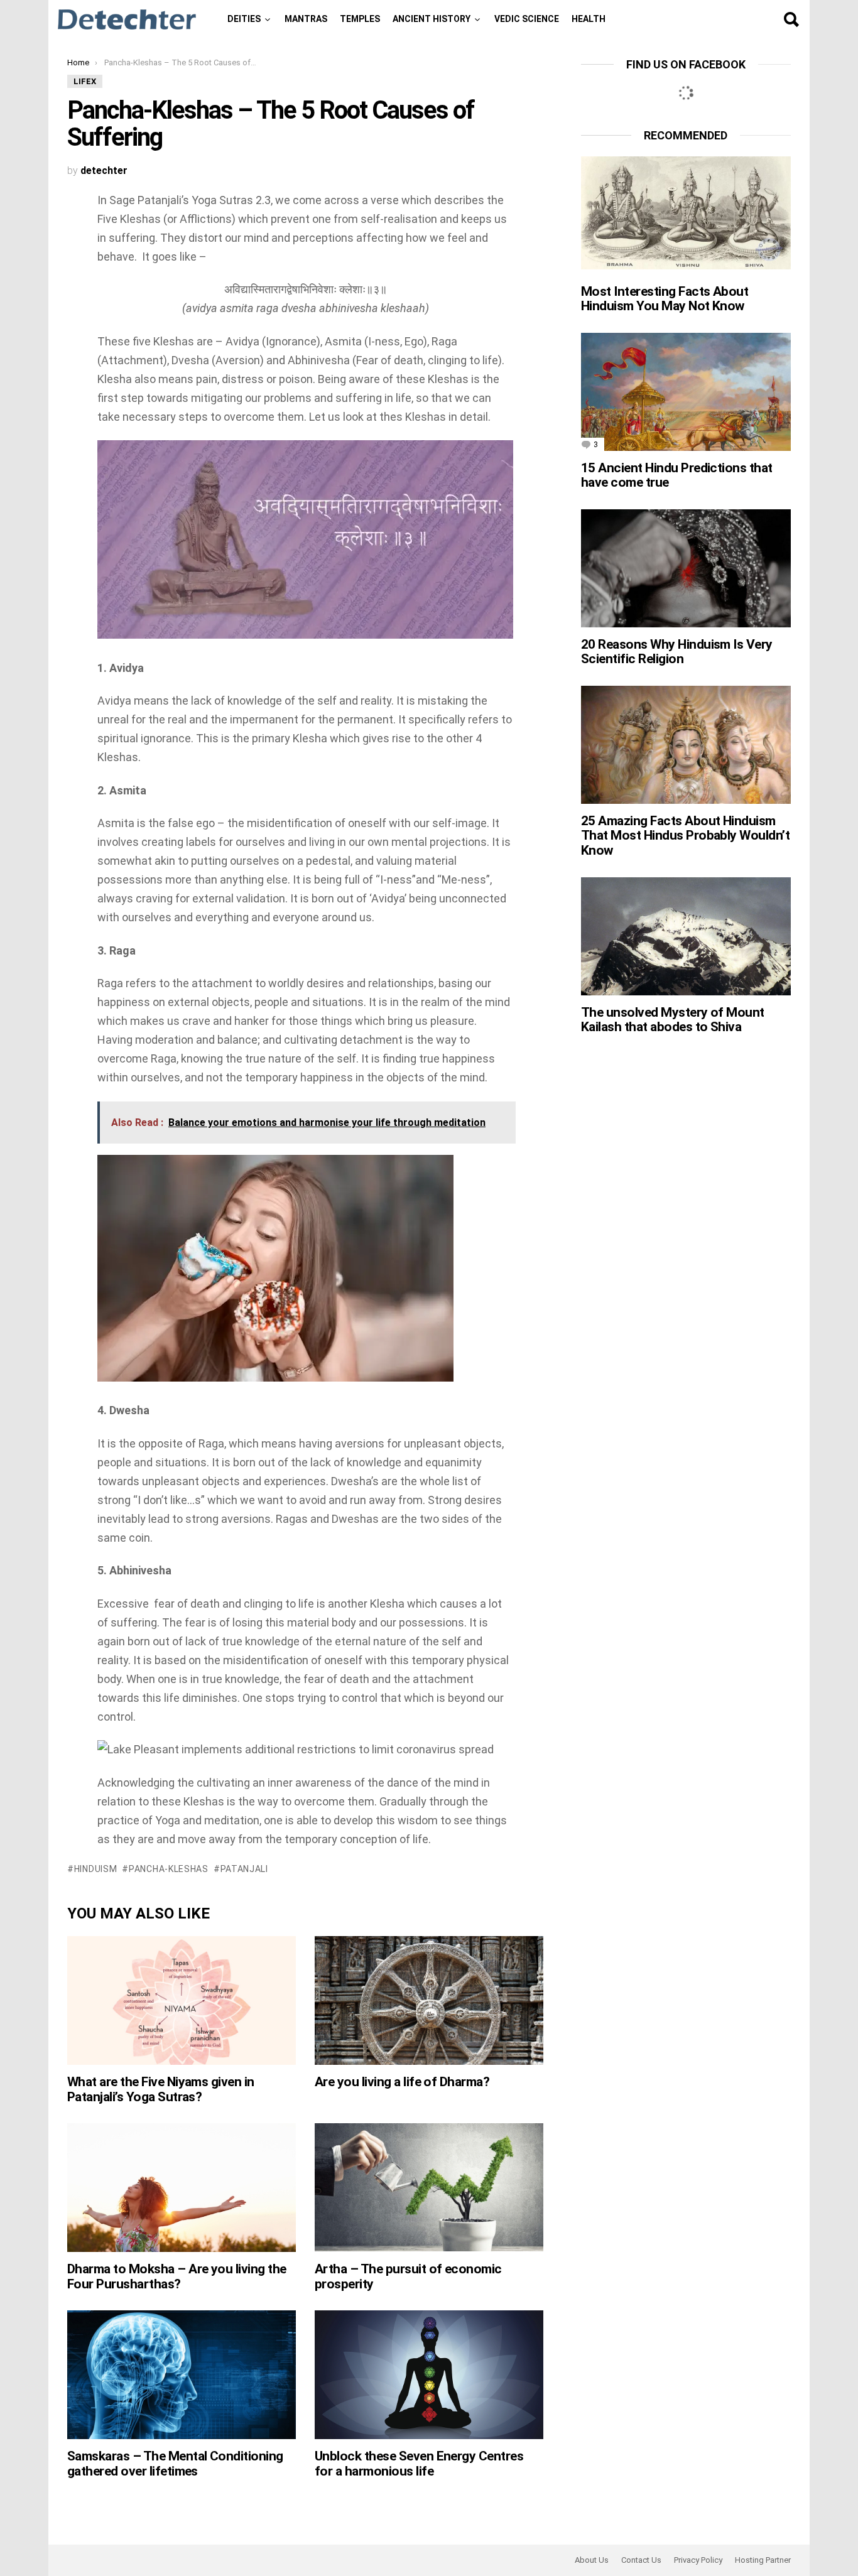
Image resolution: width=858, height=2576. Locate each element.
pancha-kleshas (169, 1869)
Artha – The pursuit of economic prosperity (408, 2276)
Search (791, 19)
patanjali (244, 1869)
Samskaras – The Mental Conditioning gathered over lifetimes (175, 2464)
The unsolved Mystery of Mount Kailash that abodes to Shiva (673, 1020)
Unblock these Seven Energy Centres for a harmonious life (419, 2464)
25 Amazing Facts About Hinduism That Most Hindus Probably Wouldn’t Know (685, 836)
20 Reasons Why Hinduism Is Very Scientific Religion (677, 652)
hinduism (95, 1869)
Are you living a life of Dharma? (402, 2082)
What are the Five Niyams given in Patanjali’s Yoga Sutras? (161, 2089)
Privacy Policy (698, 2560)
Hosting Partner (763, 2560)
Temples (360, 19)
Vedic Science (527, 19)
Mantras (306, 19)
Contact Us (641, 2560)
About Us (592, 2560)
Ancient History (432, 19)
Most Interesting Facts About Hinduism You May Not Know (665, 299)
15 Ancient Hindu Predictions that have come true (677, 475)
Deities (244, 19)
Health (589, 19)
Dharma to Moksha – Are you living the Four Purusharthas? (177, 2276)
